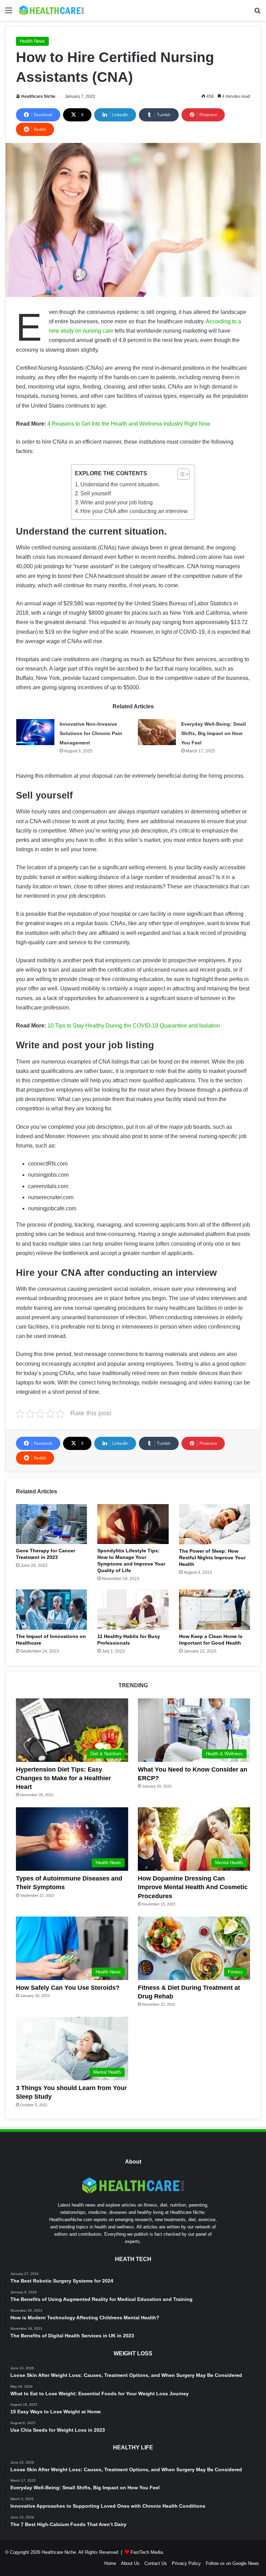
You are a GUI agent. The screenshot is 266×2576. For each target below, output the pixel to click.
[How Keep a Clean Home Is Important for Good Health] (215, 1610)
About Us (130, 2563)
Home (110, 2563)
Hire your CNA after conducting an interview (134, 511)
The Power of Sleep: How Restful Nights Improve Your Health (212, 1558)
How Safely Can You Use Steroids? (68, 1988)
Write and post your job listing (117, 502)
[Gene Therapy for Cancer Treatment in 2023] (51, 1524)
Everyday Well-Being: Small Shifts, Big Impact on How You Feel (214, 733)
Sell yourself (96, 493)
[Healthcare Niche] (51, 10)
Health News (32, 41)
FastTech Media (147, 2552)
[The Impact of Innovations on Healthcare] (51, 1610)
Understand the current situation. (120, 484)
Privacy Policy (186, 2563)
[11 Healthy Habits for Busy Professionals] (133, 1610)
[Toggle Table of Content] (180, 474)
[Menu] (9, 13)
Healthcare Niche (38, 96)
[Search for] (257, 13)
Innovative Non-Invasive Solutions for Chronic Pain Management (91, 733)
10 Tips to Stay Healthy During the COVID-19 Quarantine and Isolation (134, 1026)
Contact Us (156, 2563)
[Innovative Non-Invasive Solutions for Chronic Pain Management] (35, 732)
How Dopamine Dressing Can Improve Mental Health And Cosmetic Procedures (193, 1887)
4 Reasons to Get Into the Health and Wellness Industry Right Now (129, 424)
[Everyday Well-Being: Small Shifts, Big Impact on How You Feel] (157, 732)
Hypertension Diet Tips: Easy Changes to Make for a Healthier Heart (63, 1778)
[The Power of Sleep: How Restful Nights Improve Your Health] (215, 1524)
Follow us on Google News (232, 2563)
